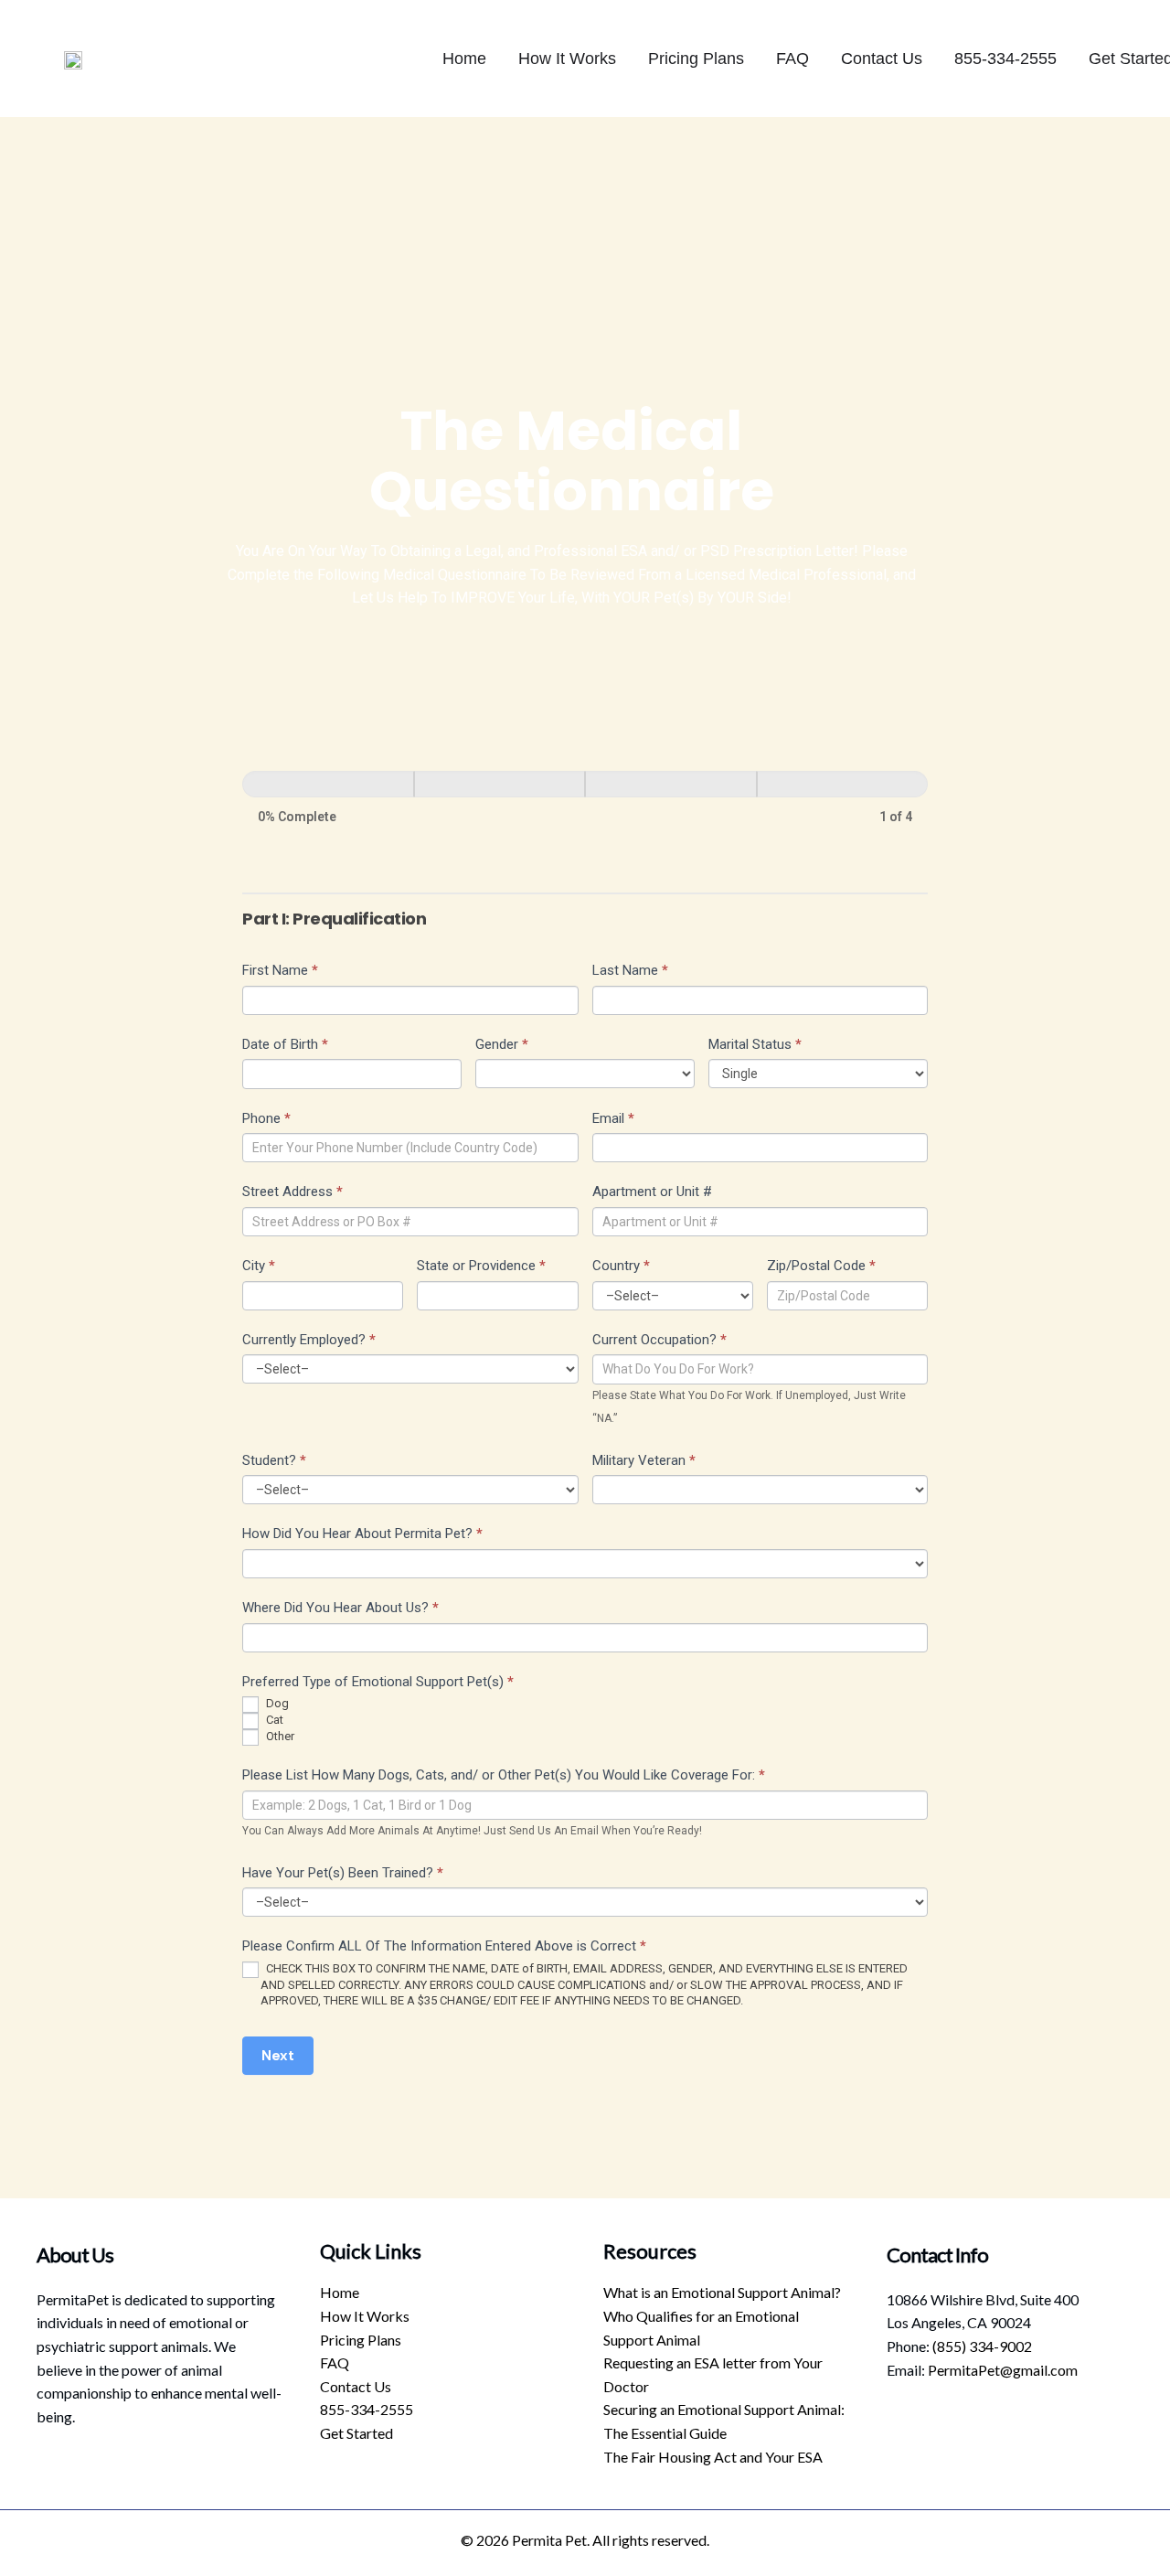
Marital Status (755, 1044)
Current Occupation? (659, 1340)
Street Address (292, 1192)
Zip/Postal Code (821, 1266)
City (259, 1266)
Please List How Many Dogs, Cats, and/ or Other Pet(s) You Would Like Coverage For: (504, 1775)
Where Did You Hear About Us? (340, 1608)
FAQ (792, 59)
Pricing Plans (696, 59)
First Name (280, 970)
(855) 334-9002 (982, 2346)
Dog (276, 1704)
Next (278, 2056)
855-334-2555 (1005, 59)
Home (464, 59)
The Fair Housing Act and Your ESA (713, 2457)
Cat (273, 1721)
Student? (274, 1460)
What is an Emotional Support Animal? (722, 2292)
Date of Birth (285, 1044)
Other (279, 1737)
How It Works (567, 59)
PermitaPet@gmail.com (1003, 2370)
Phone (266, 1118)
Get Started (356, 2433)
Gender (502, 1044)
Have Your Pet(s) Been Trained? (343, 1873)
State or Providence (481, 1266)
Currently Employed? (309, 1340)
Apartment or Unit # (652, 1192)
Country (621, 1266)
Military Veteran (644, 1460)
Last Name (630, 970)
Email (613, 1118)
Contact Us (882, 59)
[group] (585, 800)
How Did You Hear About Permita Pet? (362, 1534)
